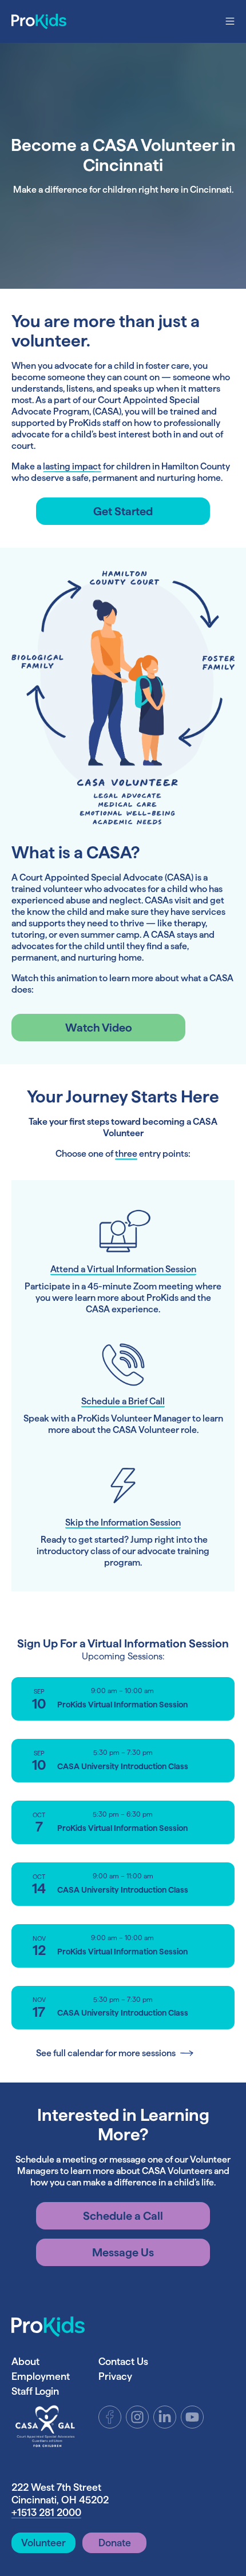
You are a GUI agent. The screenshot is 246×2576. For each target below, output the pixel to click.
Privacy (115, 2376)
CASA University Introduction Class (123, 1766)
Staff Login (35, 2391)
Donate (115, 2543)
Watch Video (99, 1028)
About (25, 2361)
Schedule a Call (123, 2216)
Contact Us (123, 2361)
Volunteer (43, 2543)
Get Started (123, 511)
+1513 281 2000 (46, 2512)
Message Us (123, 2252)
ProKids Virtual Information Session (122, 1705)
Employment (41, 2376)
